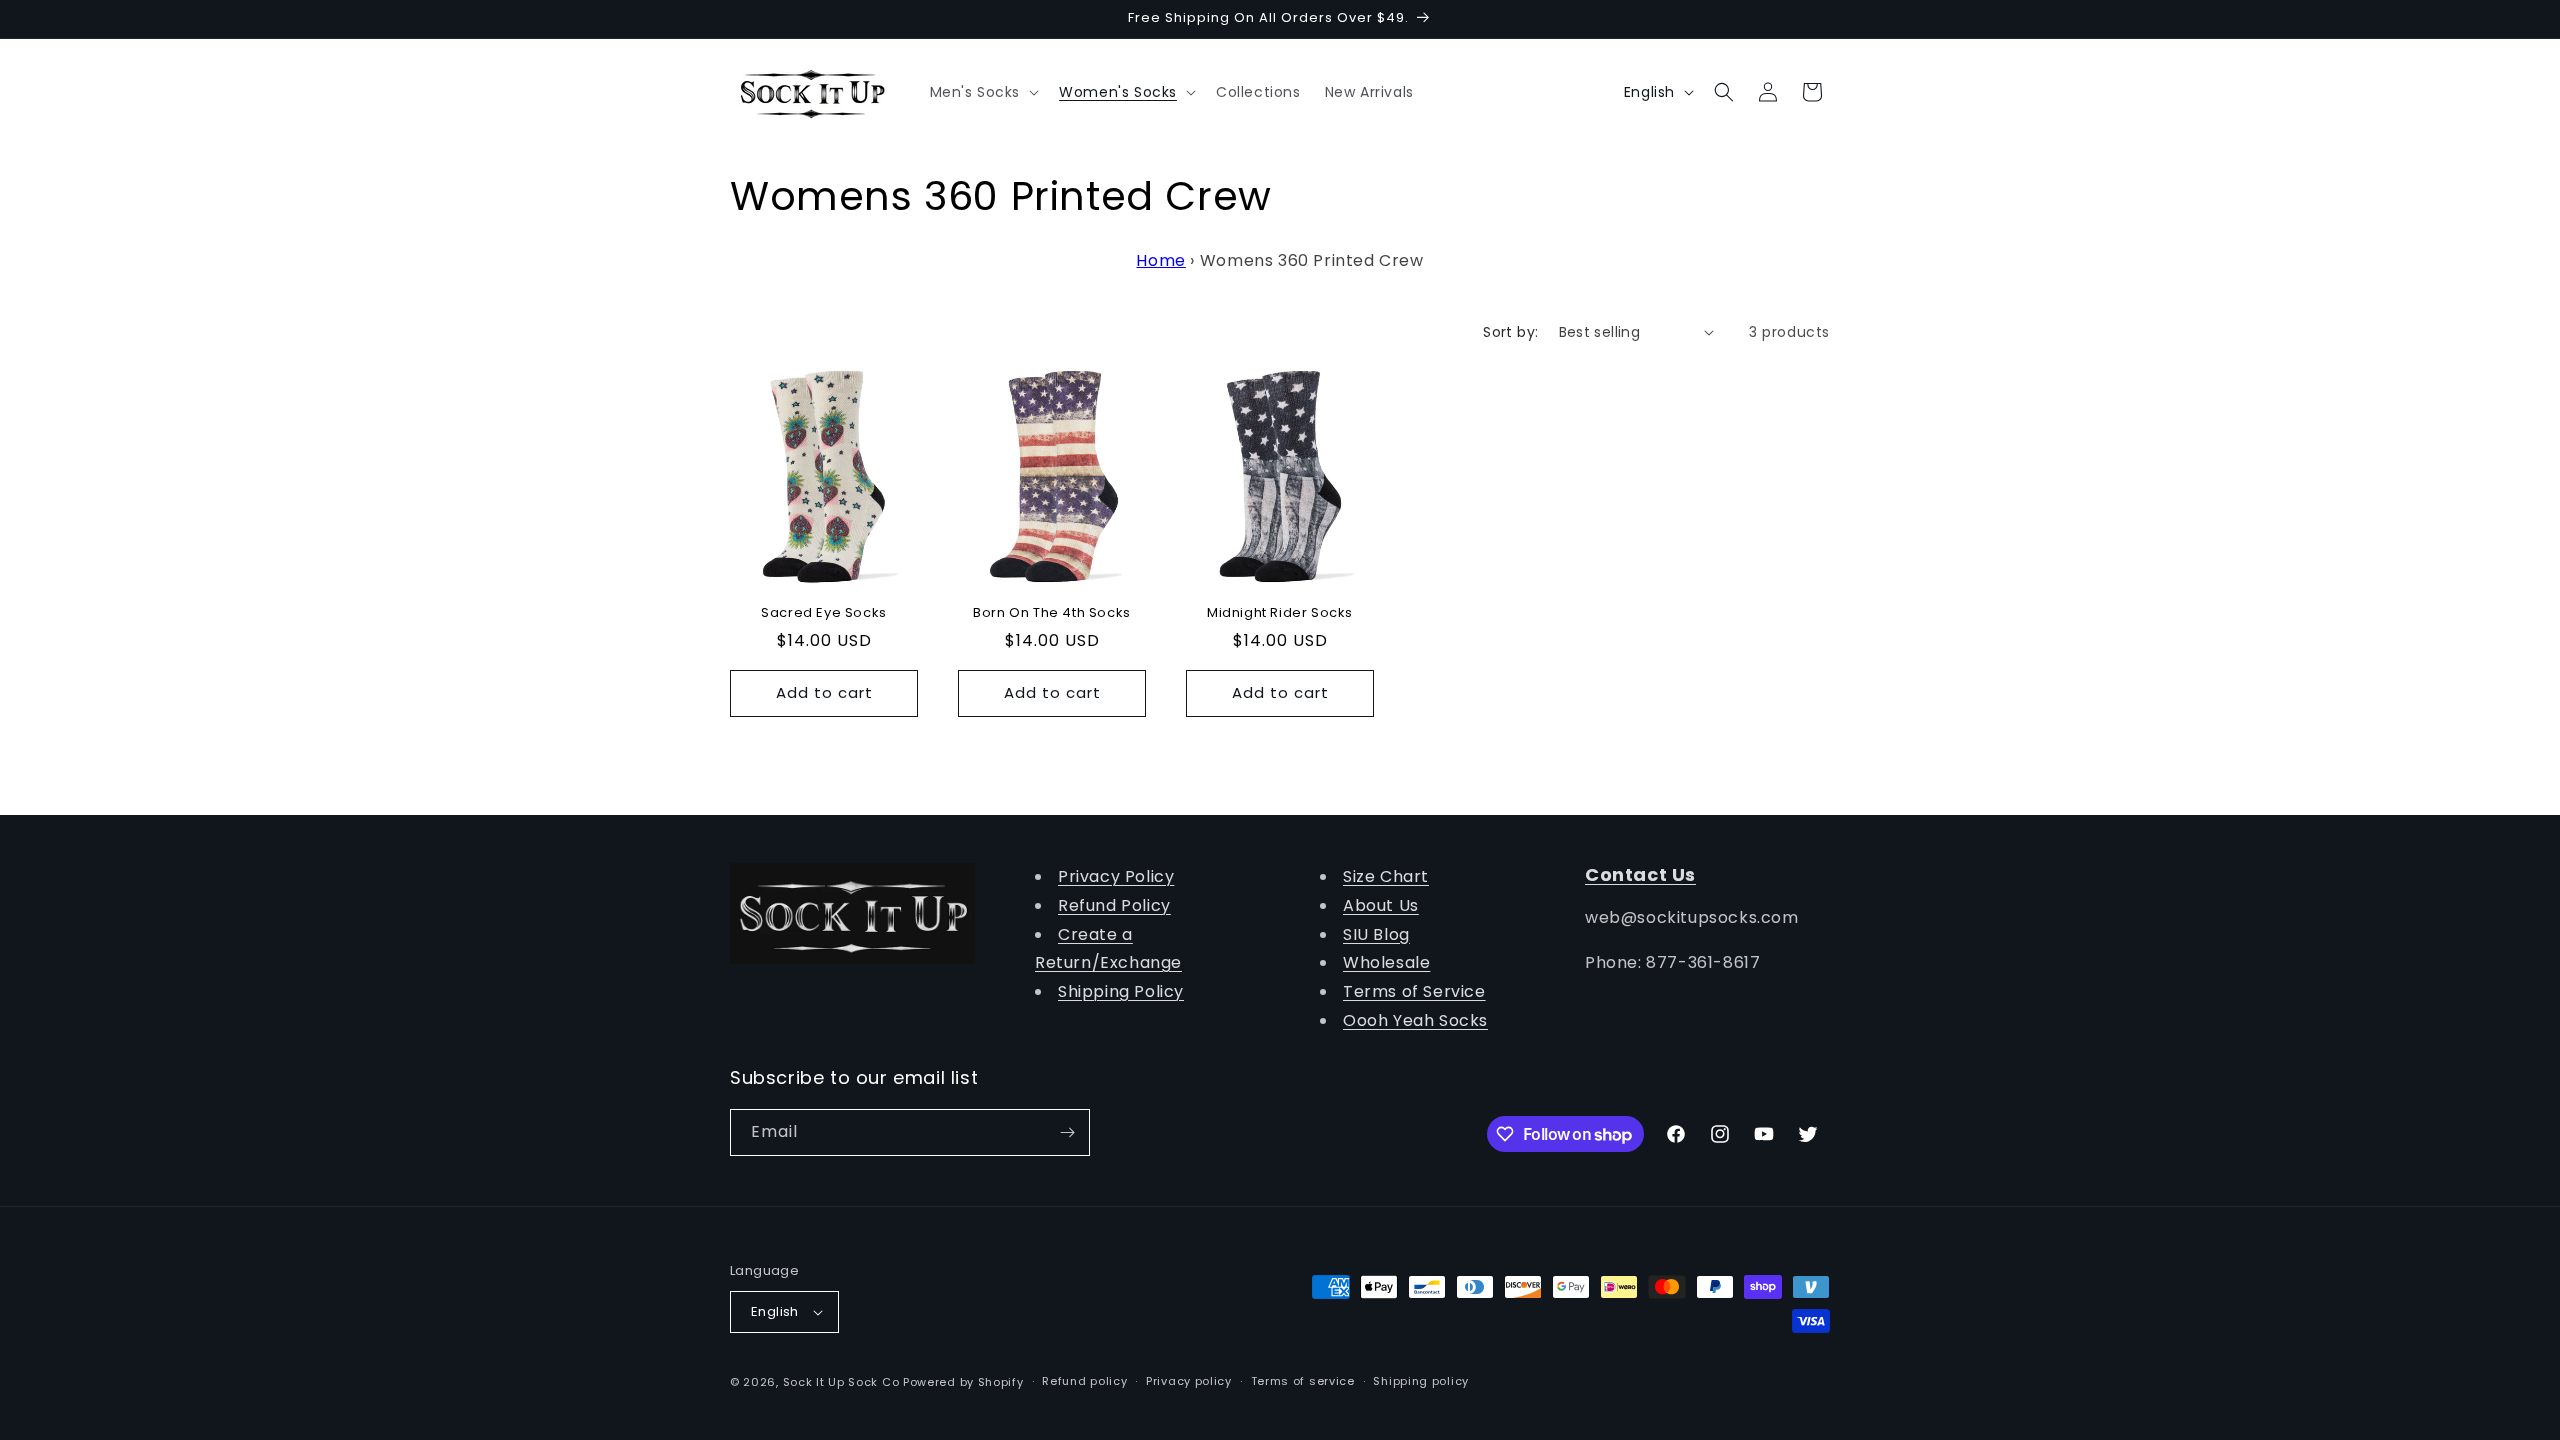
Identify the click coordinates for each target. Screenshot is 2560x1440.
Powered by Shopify (963, 1382)
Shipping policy (1421, 1381)
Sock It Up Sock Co (841, 1382)
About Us (1381, 905)
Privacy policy (1189, 1381)
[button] (983, 92)
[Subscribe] (1067, 1132)
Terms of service (1303, 1381)
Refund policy (1084, 1381)
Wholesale (1386, 962)
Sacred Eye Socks (824, 613)
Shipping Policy (1121, 991)
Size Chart (1386, 876)
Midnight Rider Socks (1280, 613)
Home (1160, 260)
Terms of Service (1414, 991)
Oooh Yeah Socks (1415, 1020)
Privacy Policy (1116, 876)
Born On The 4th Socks (1052, 613)
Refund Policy (1114, 905)
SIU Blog (1376, 934)
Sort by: (1510, 332)
